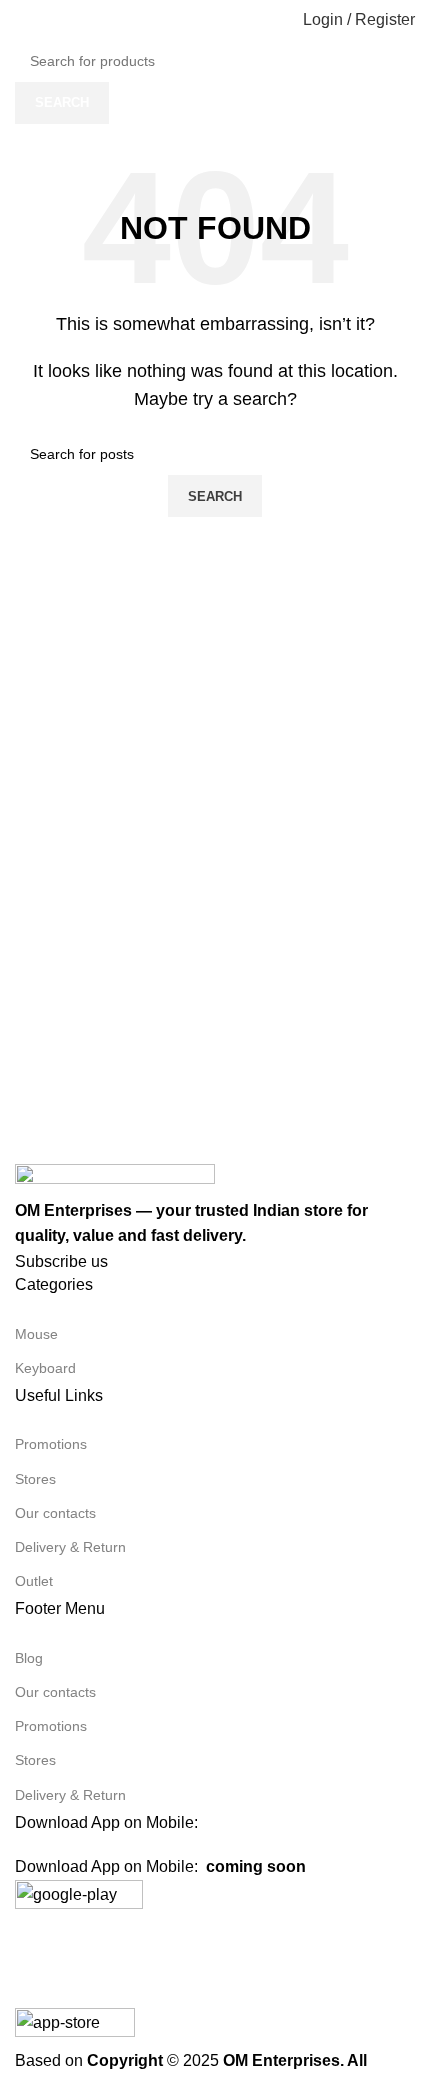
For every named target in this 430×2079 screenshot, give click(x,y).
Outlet (34, 1581)
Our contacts (55, 1513)
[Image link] (115, 1179)
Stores (35, 1479)
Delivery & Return (70, 1547)
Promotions (51, 1444)
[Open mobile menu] (23, 20)
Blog (29, 1658)
